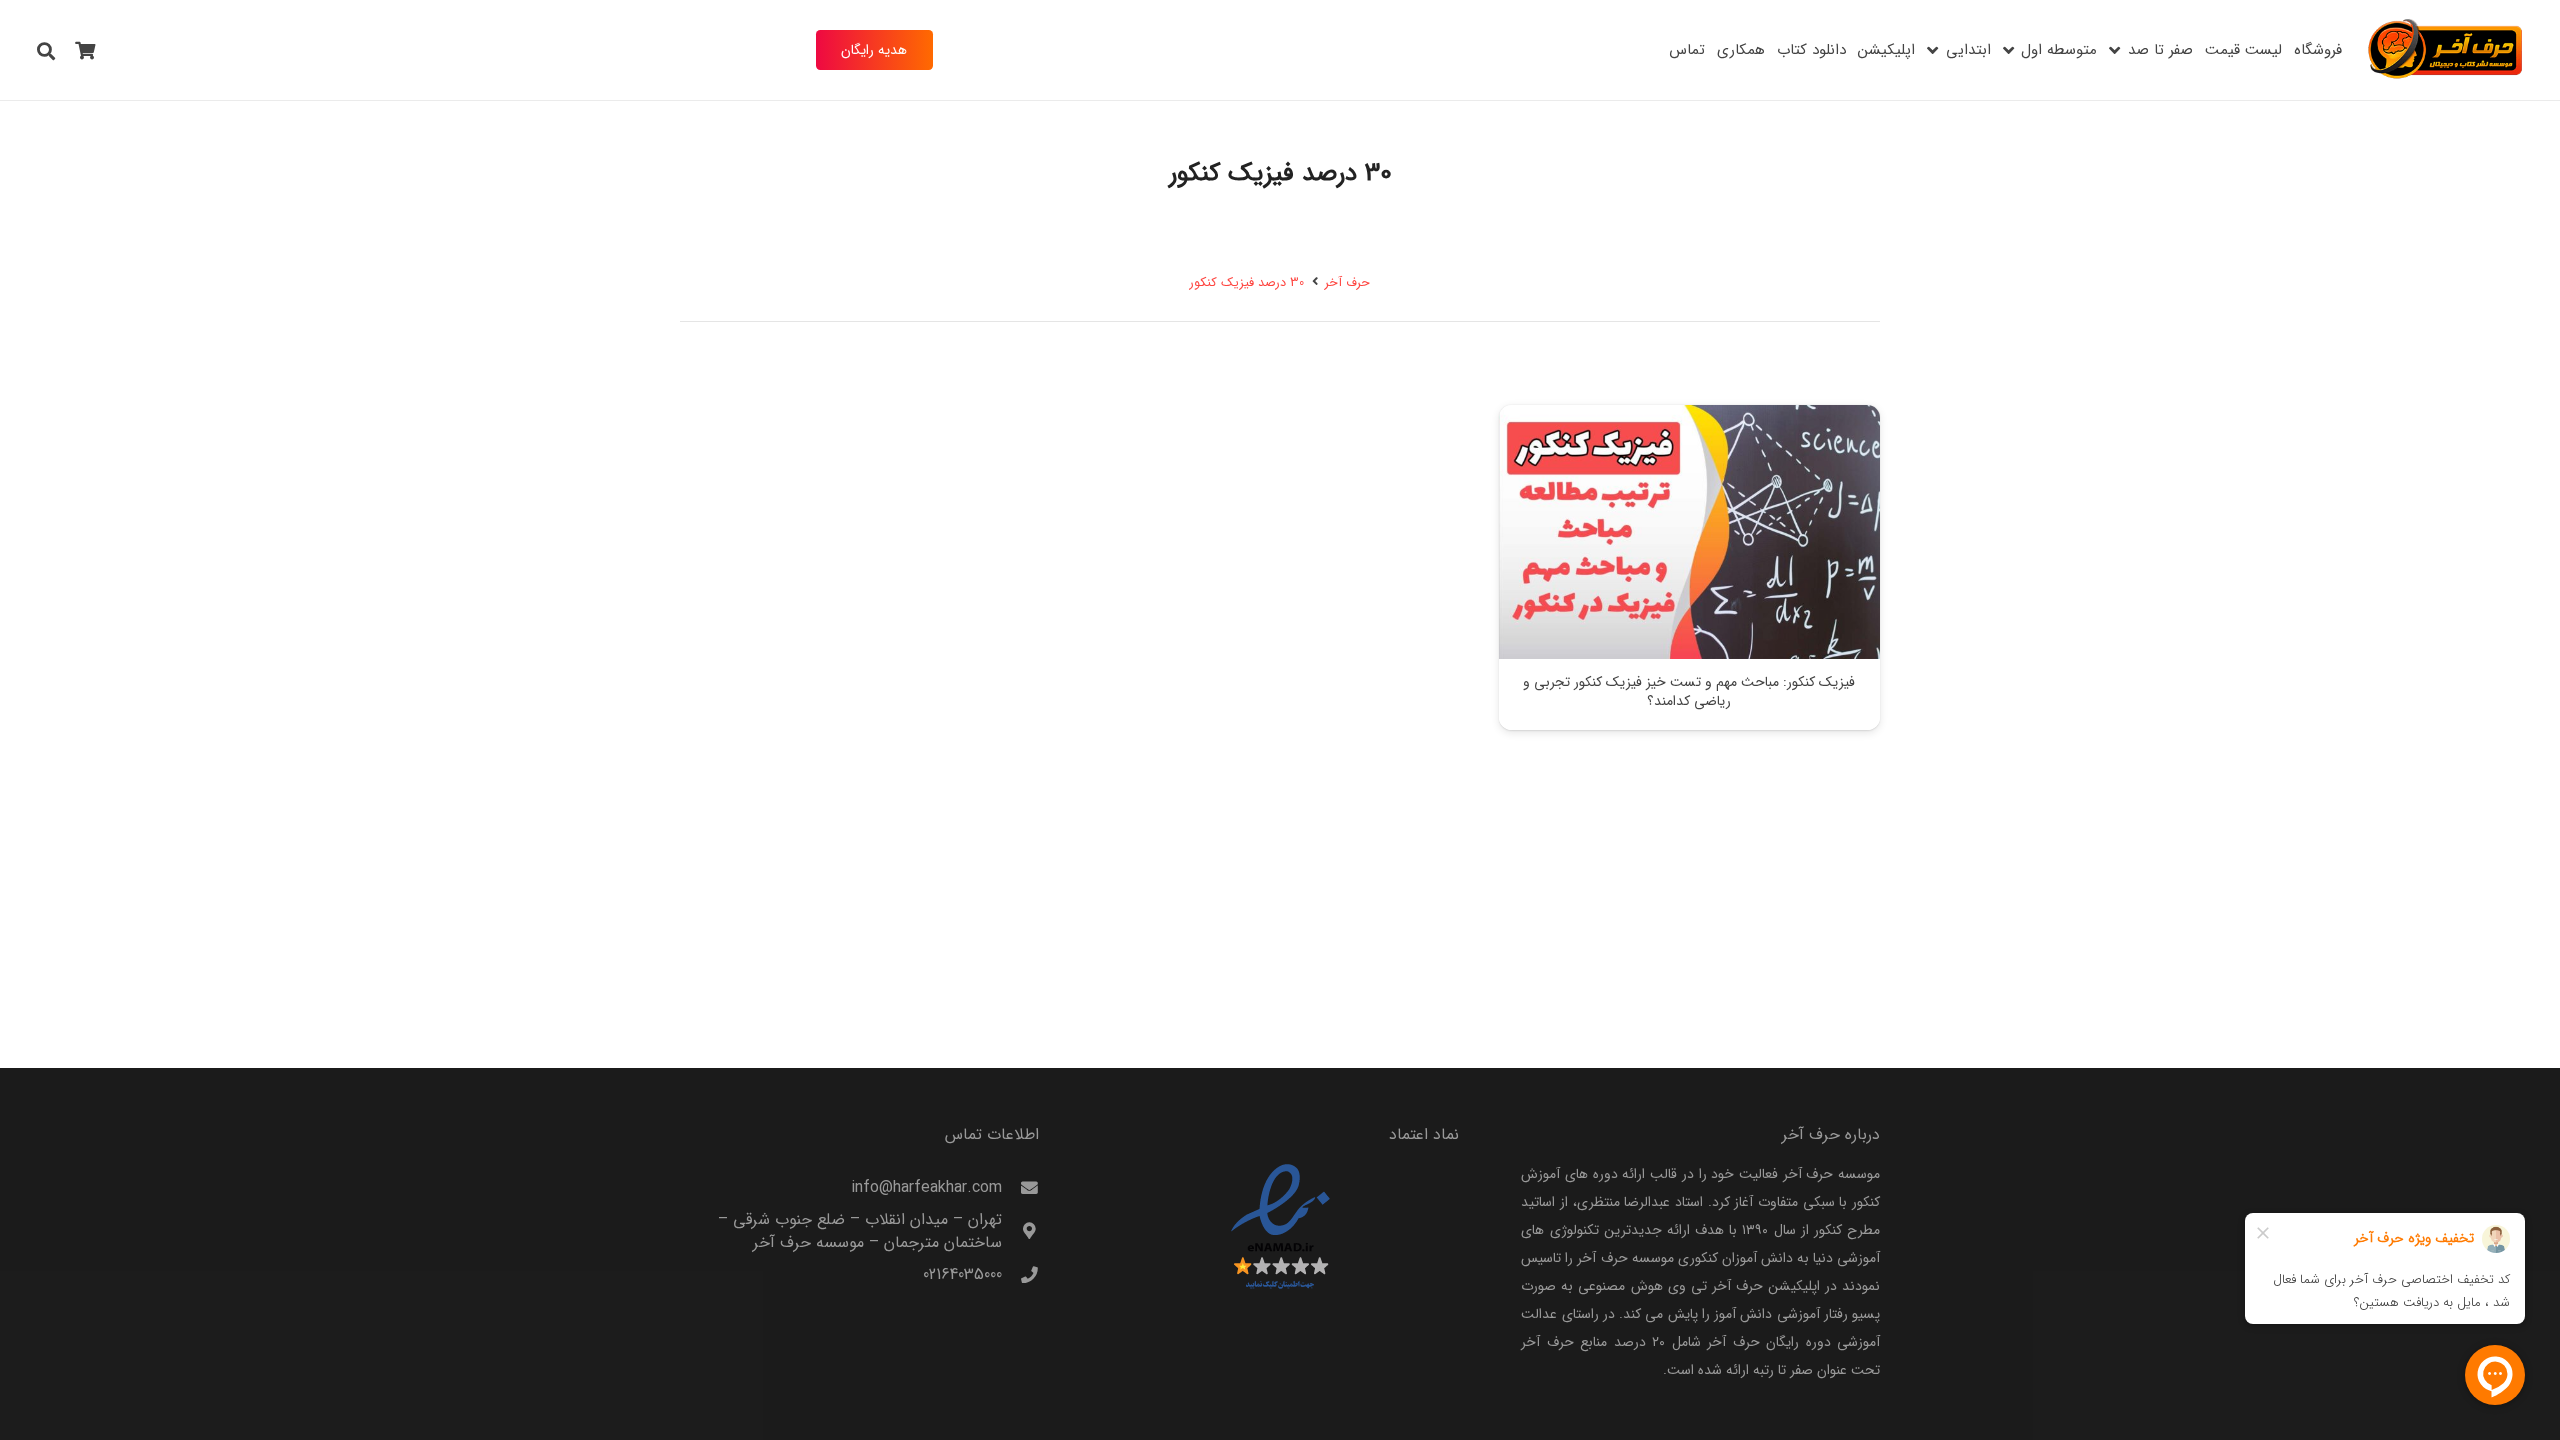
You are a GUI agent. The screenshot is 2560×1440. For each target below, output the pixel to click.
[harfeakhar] (2446, 50)
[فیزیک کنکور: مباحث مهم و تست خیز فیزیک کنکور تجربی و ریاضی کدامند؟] (1689, 532)
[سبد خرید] (86, 50)
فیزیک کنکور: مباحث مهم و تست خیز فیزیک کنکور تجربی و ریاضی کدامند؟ (1689, 692)
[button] (2114, 50)
